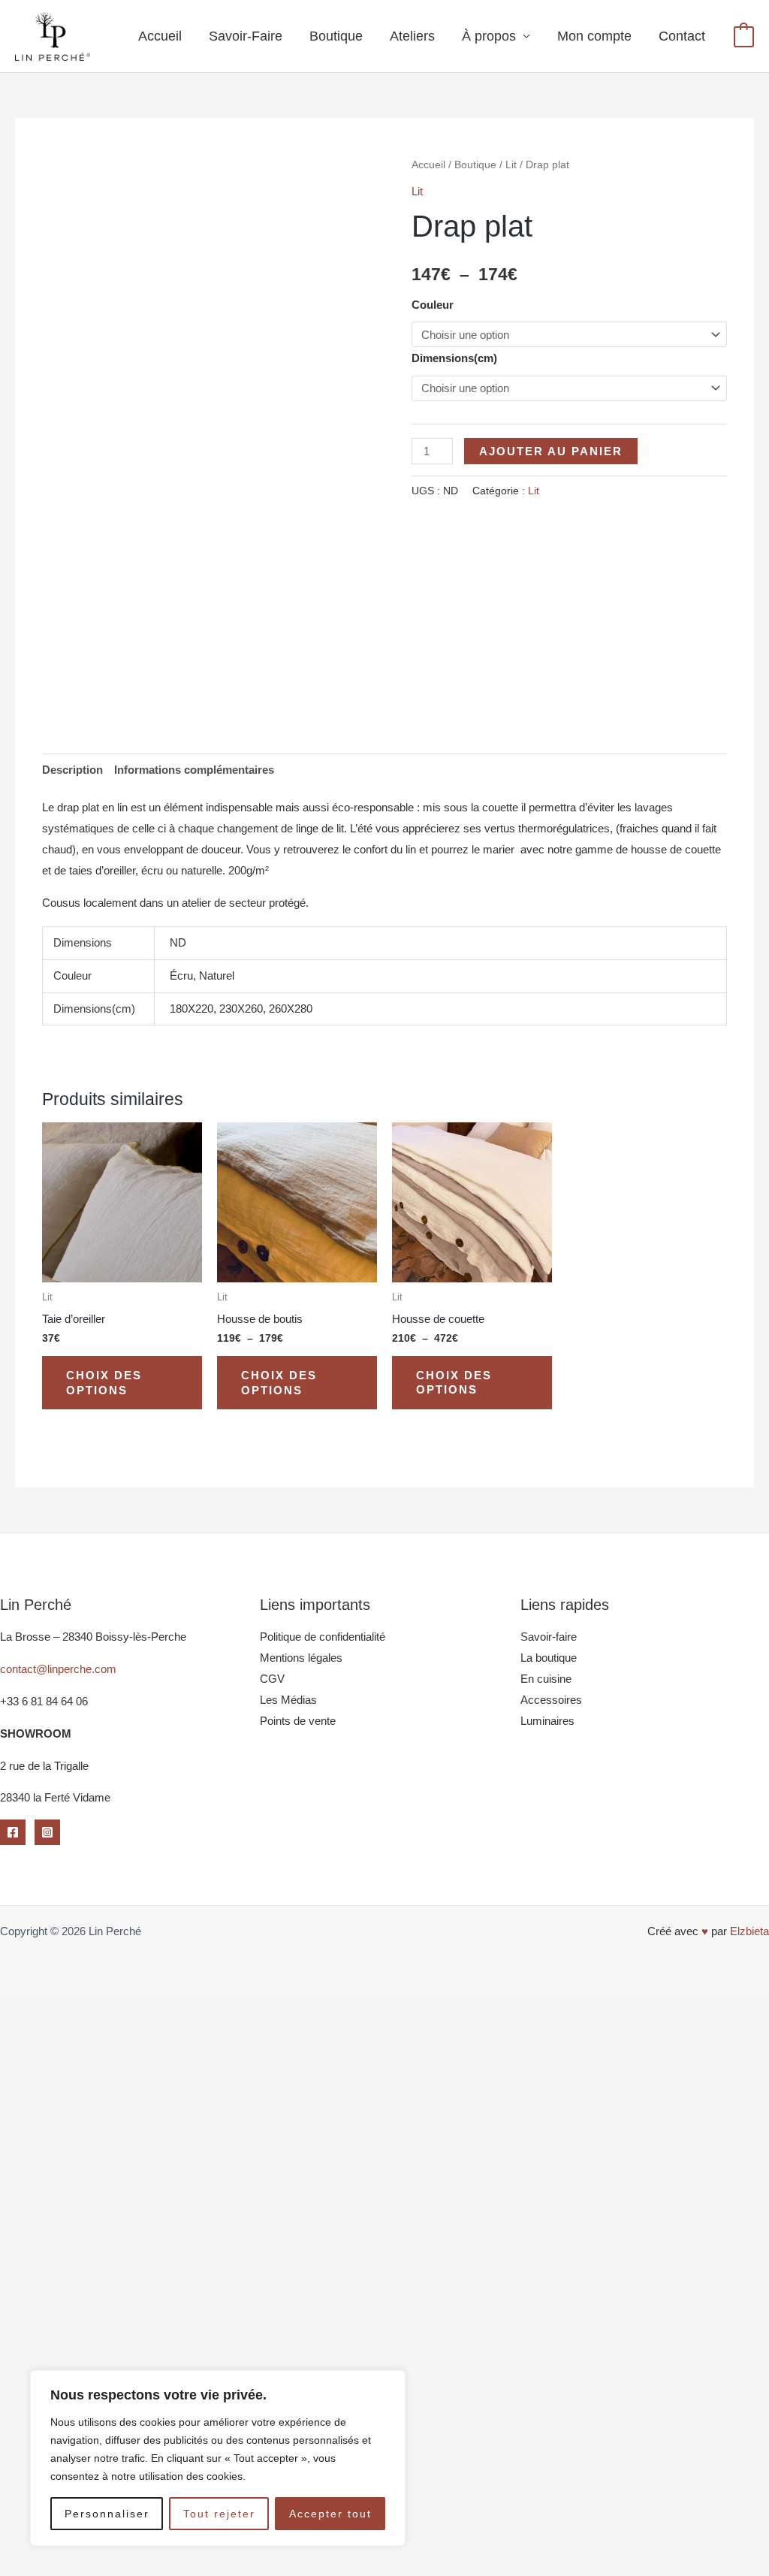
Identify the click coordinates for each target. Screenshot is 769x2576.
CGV (272, 1679)
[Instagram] (47, 1832)
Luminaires (547, 1721)
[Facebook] (13, 1832)
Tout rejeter (219, 2514)
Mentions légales (301, 1658)
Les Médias (288, 1700)
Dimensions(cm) (454, 358)
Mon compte (594, 36)
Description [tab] (72, 770)
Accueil (160, 36)
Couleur (433, 305)
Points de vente (298, 1721)
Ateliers (412, 36)
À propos (489, 36)
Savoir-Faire (246, 36)
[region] (218, 2458)
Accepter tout (330, 2514)
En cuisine (546, 1679)
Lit (511, 165)
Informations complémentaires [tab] (194, 770)
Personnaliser (107, 2514)
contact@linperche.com (58, 1669)
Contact (682, 36)
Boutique (336, 36)
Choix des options (104, 1383)
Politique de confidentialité (323, 1637)
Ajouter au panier (551, 451)
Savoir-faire (549, 1637)
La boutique (549, 1658)
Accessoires (551, 1700)
